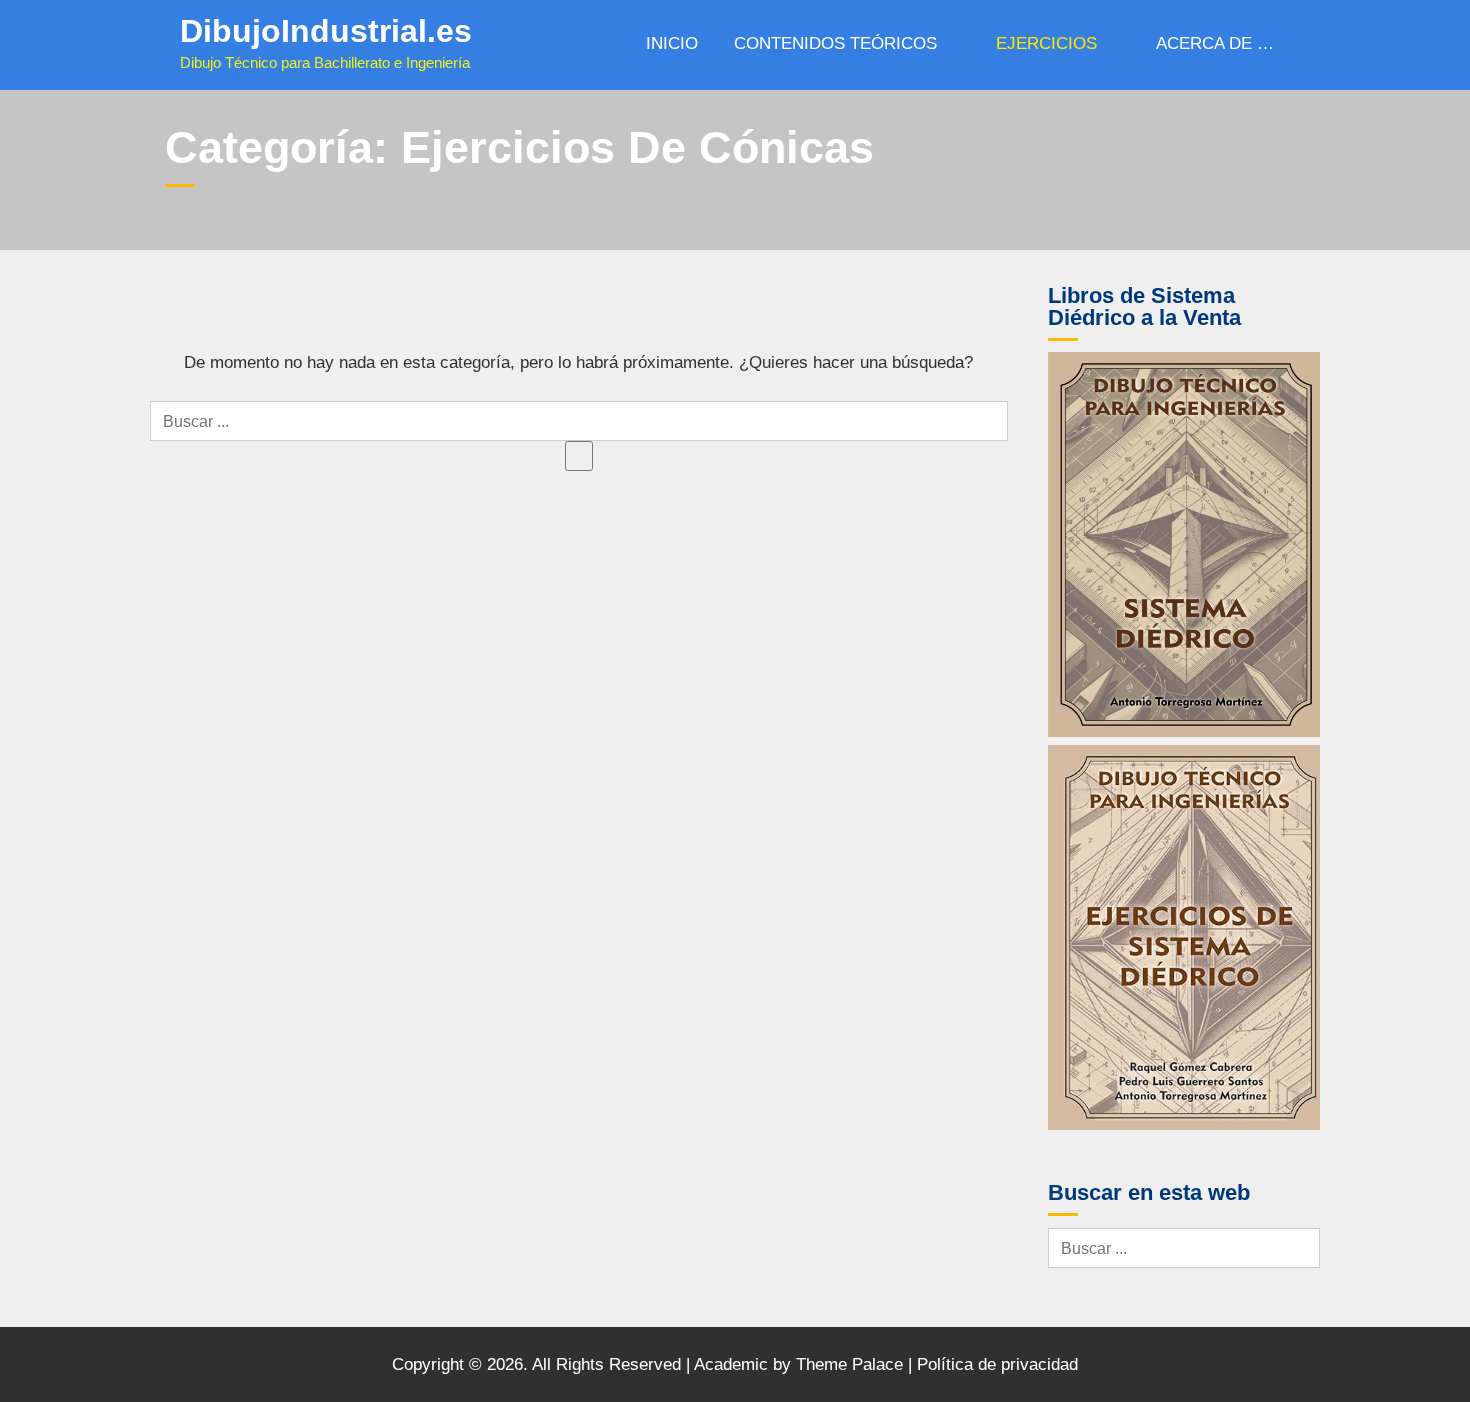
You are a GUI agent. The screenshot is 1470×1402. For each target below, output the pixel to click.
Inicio (672, 43)
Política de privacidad (997, 1364)
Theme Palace (849, 1364)
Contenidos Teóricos (835, 43)
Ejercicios (1046, 43)
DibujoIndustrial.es (326, 31)
